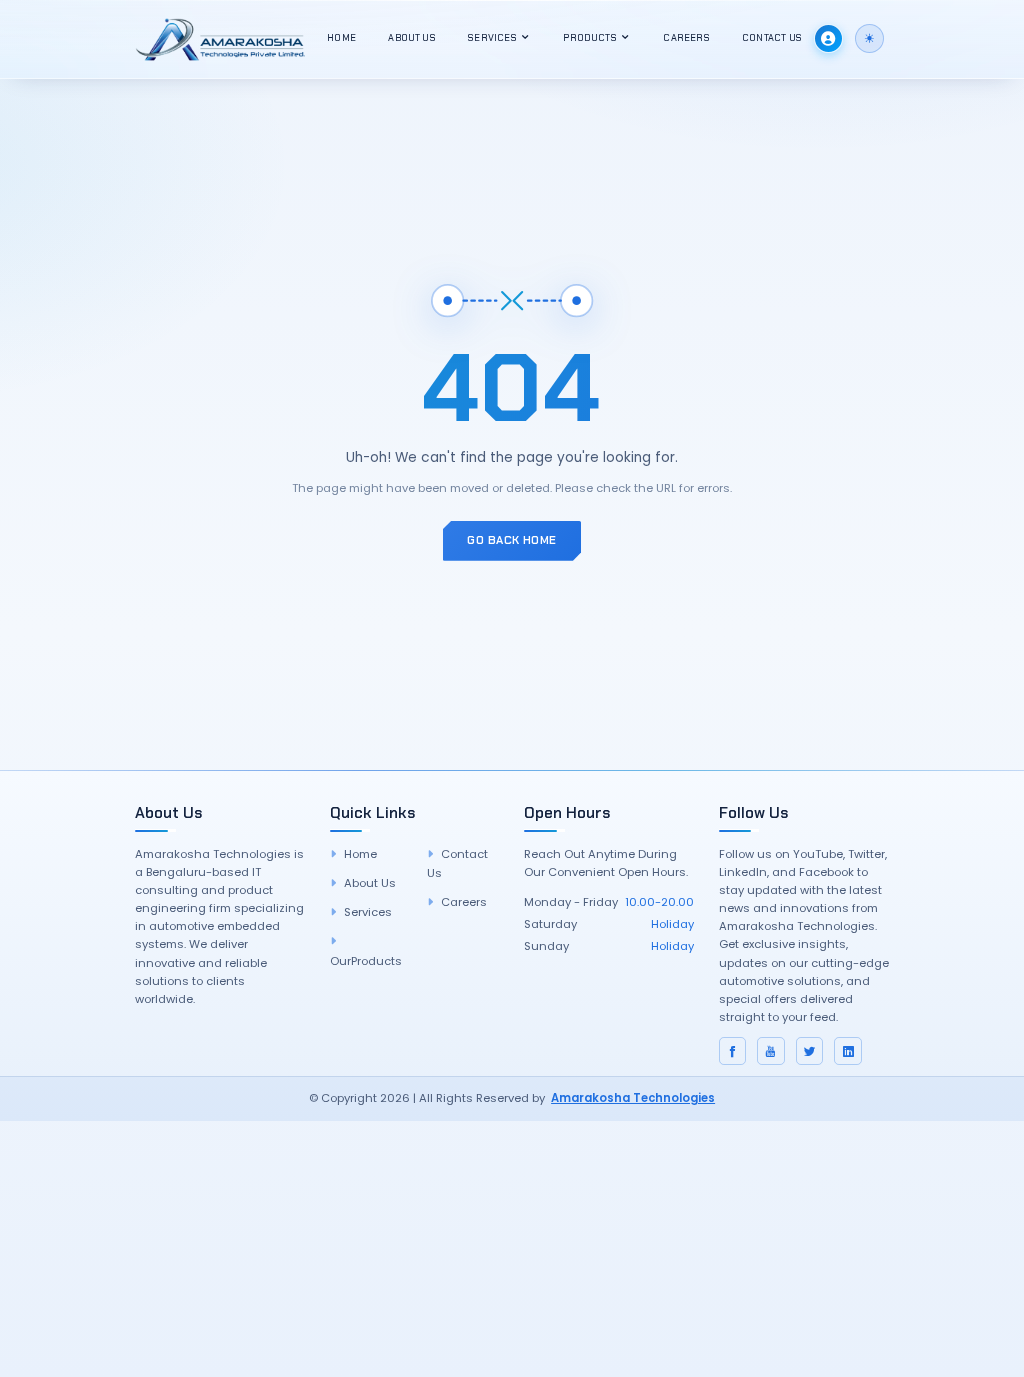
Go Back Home (511, 540)
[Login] (828, 38)
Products (591, 38)
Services (493, 38)
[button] (869, 38)
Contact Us (772, 38)
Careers (686, 38)
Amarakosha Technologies (633, 1098)
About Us (412, 38)
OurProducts (366, 961)
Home (341, 38)
